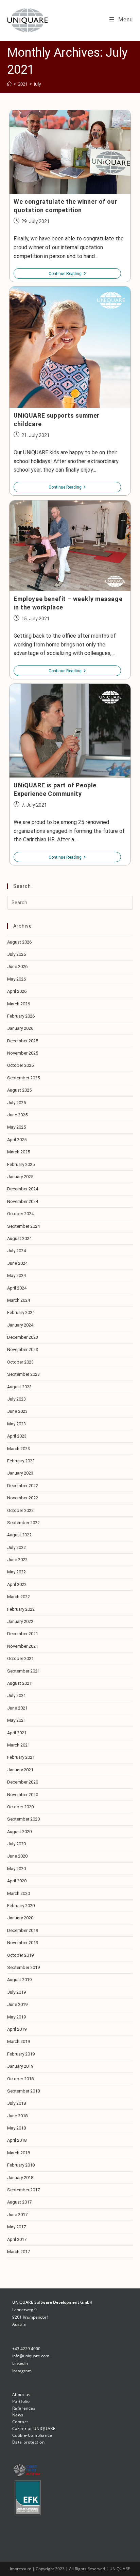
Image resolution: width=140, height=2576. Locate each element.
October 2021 (20, 1658)
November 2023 (23, 1349)
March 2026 (19, 1004)
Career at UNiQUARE (34, 2428)
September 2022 (23, 1523)
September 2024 (23, 1226)
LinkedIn (20, 2363)
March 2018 (19, 2153)
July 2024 (16, 1251)
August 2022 (19, 1535)
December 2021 (23, 1634)
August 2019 (19, 1980)
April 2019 (17, 2029)
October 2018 (20, 2079)
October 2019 (20, 1955)
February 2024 (21, 1312)
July (38, 84)
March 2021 (19, 1745)
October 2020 (20, 1807)
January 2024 (20, 1325)
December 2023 (23, 1337)
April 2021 (17, 1733)
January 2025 (20, 1177)
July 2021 (16, 1695)
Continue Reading (67, 274)
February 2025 (21, 1164)
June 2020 (17, 1856)
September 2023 (23, 1374)
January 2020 (20, 1918)
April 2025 (17, 1140)
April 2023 (17, 1436)
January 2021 (20, 1770)
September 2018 (23, 2091)
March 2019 (19, 2041)
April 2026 (17, 991)
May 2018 (16, 2128)
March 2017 (19, 2252)
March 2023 (19, 1449)
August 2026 (19, 942)
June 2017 (17, 2215)
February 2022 (21, 1609)
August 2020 (19, 1832)
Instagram (22, 2371)
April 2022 (17, 1584)
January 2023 (20, 1473)
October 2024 (20, 1214)
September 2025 (23, 1078)
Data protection (29, 2442)
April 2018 (17, 2140)
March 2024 (19, 1300)
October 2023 (20, 1362)
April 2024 (17, 1288)
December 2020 (23, 1782)
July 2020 (16, 1844)
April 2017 (17, 2239)
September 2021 (23, 1671)
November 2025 (23, 1053)
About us (21, 2395)
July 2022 (16, 1547)
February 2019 (21, 2054)
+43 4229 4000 (26, 2349)
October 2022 (20, 1510)
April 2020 (17, 1881)
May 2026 (16, 979)
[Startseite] (9, 84)
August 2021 (19, 1683)
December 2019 (23, 1930)
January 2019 (20, 2066)
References (24, 2408)
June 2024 (17, 1263)
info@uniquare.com (31, 2356)
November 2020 (23, 1795)
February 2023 (21, 1461)
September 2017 (23, 2190)
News (18, 2415)
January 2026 (20, 1028)
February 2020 (21, 1906)
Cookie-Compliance (32, 2435)
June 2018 (17, 2116)
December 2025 (23, 1041)
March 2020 (19, 1893)
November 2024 (23, 1201)
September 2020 (23, 1819)
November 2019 (23, 1943)
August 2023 (19, 1387)
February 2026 (21, 1016)
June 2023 (17, 1411)
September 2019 (23, 1967)
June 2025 (17, 1115)
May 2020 (16, 1869)
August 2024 (19, 1238)
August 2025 (19, 1090)
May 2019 (16, 2017)
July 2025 (16, 1103)
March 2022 (19, 1597)
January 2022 (20, 1621)
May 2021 (16, 1720)
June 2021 (17, 1708)
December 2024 (23, 1189)
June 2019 (17, 2004)
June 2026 (17, 966)
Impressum (21, 2569)
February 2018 (21, 2165)
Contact (20, 2422)
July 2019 (16, 1992)
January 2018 (20, 2178)
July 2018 (16, 2103)
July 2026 (16, 954)
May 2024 (16, 1275)
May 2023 (16, 1424)
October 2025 (20, 1065)
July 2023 (16, 1399)
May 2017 (16, 2227)
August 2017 (19, 2202)
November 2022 (23, 1498)
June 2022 (17, 1560)
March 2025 (19, 1152)
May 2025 (16, 1127)
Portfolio (21, 2401)
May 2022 (16, 1572)
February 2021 (21, 1757)
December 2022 (23, 1486)
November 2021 (23, 1646)
